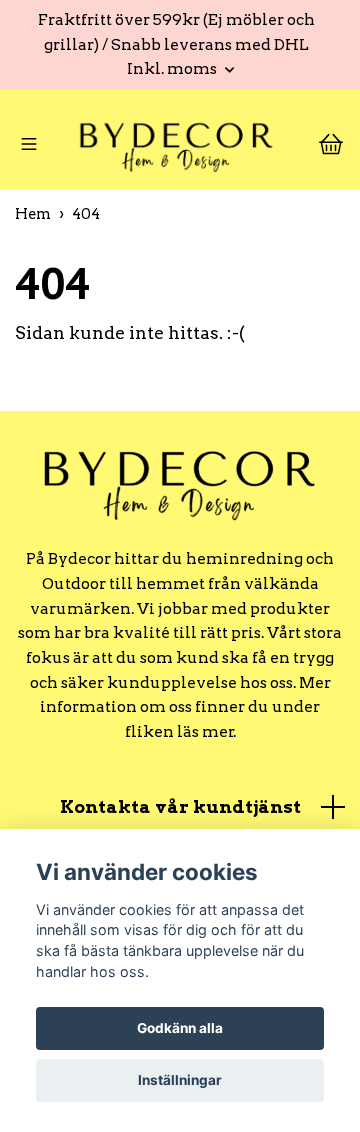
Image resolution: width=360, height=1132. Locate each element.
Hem (33, 221)
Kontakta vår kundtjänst (180, 813)
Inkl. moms (173, 68)
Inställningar (180, 1080)
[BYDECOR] (176, 149)
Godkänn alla (180, 1028)
